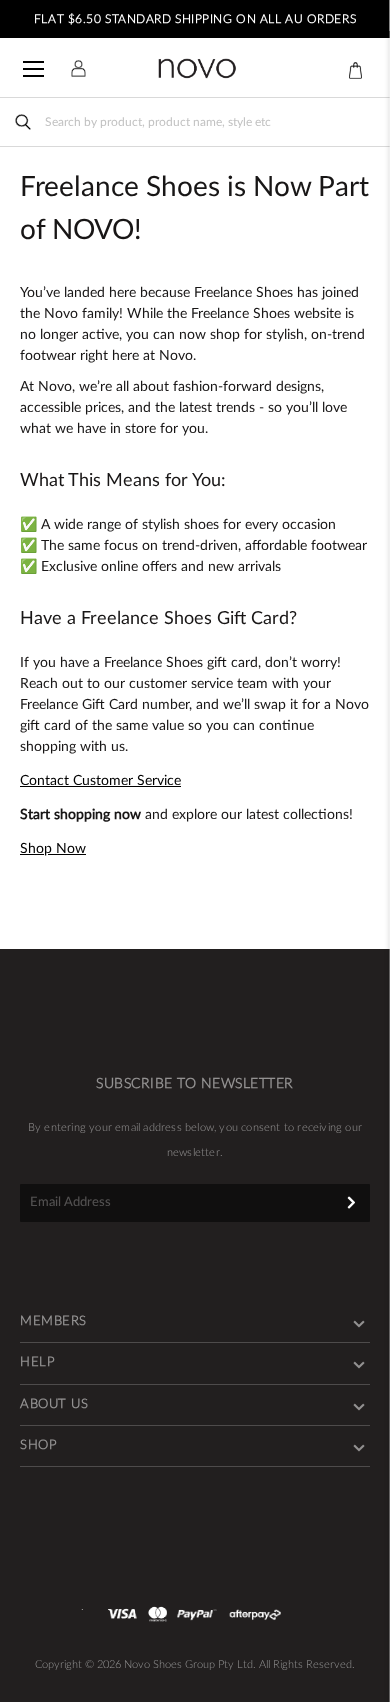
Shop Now (53, 849)
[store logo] (197, 68)
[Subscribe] (351, 1202)
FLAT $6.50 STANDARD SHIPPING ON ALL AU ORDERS (195, 19)
